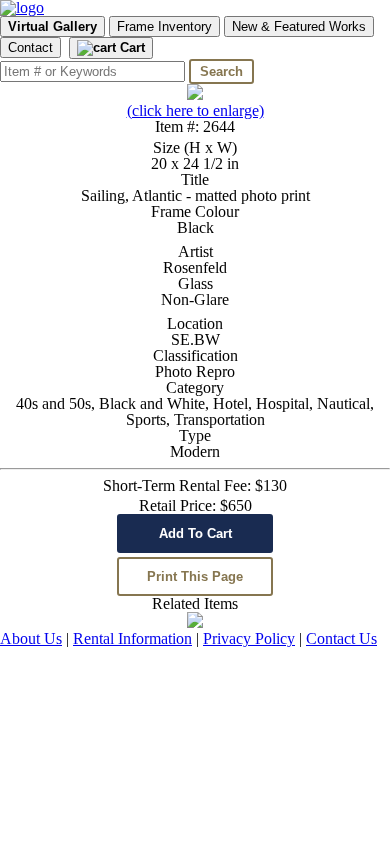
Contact (30, 47)
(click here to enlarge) (195, 110)
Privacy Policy (249, 638)
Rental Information (132, 638)
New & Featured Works (299, 26)
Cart (130, 47)
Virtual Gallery (52, 26)
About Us (31, 638)
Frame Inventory (164, 26)
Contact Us (341, 638)
